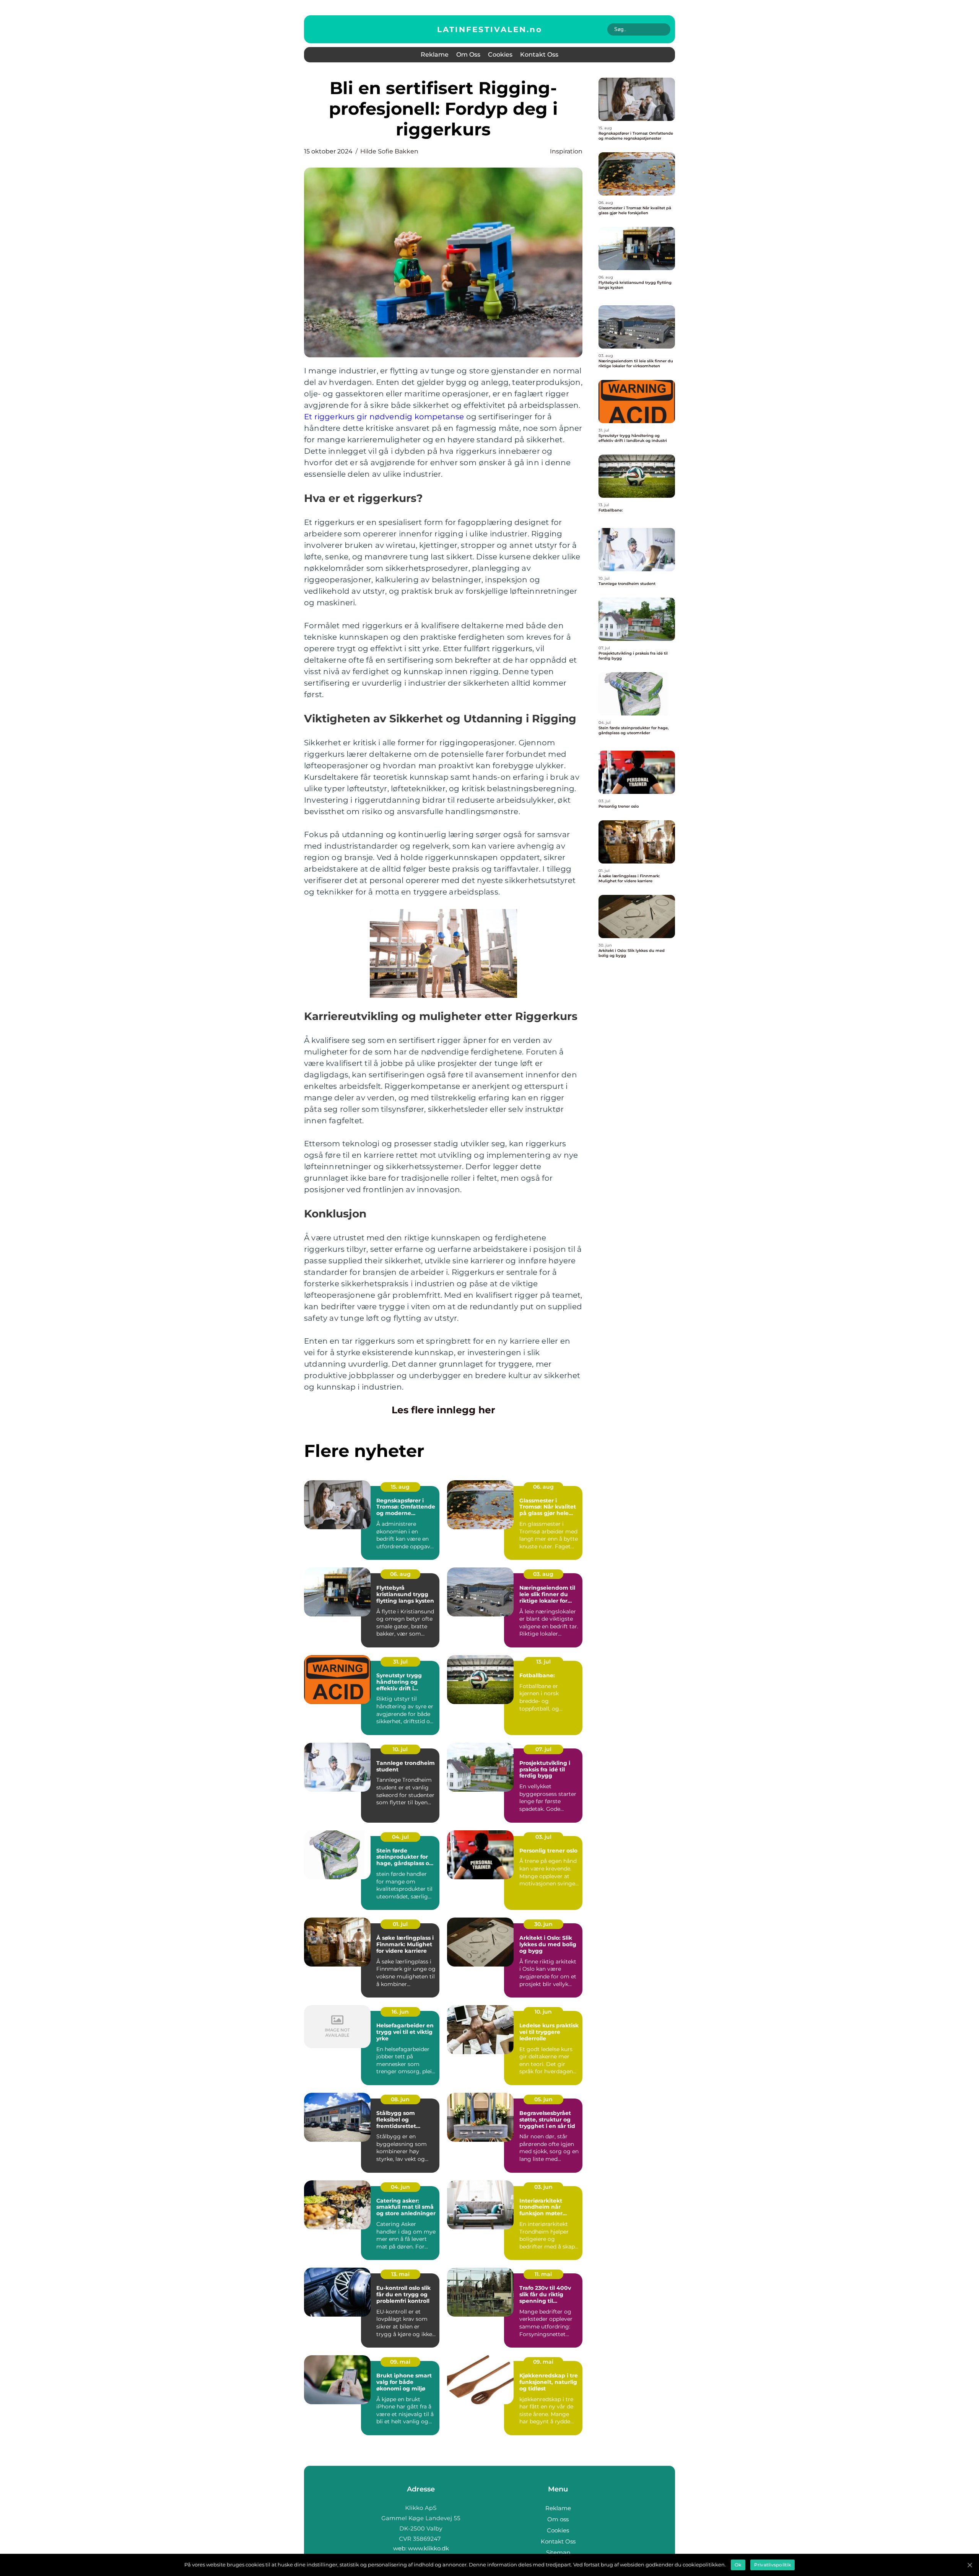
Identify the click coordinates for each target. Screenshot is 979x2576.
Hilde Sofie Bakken (389, 151)
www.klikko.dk (429, 2548)
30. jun (543, 1924)
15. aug (400, 1487)
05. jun (543, 2099)
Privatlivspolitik (772, 2565)
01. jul (400, 1924)
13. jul (543, 1662)
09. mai (400, 2362)
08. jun (400, 2099)
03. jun (543, 2187)
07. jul (543, 1749)
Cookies (500, 55)
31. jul (400, 1662)
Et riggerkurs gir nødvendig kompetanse (384, 417)
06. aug (543, 1487)
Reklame (435, 55)
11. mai (543, 2274)
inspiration (566, 151)
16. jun (400, 2012)
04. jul (400, 1837)
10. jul (400, 1749)
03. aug (543, 1574)
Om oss (468, 55)
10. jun (543, 2012)
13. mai (400, 2274)
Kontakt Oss (539, 55)
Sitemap (558, 2552)
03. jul (543, 1837)
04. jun (400, 2187)
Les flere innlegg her (443, 1410)
